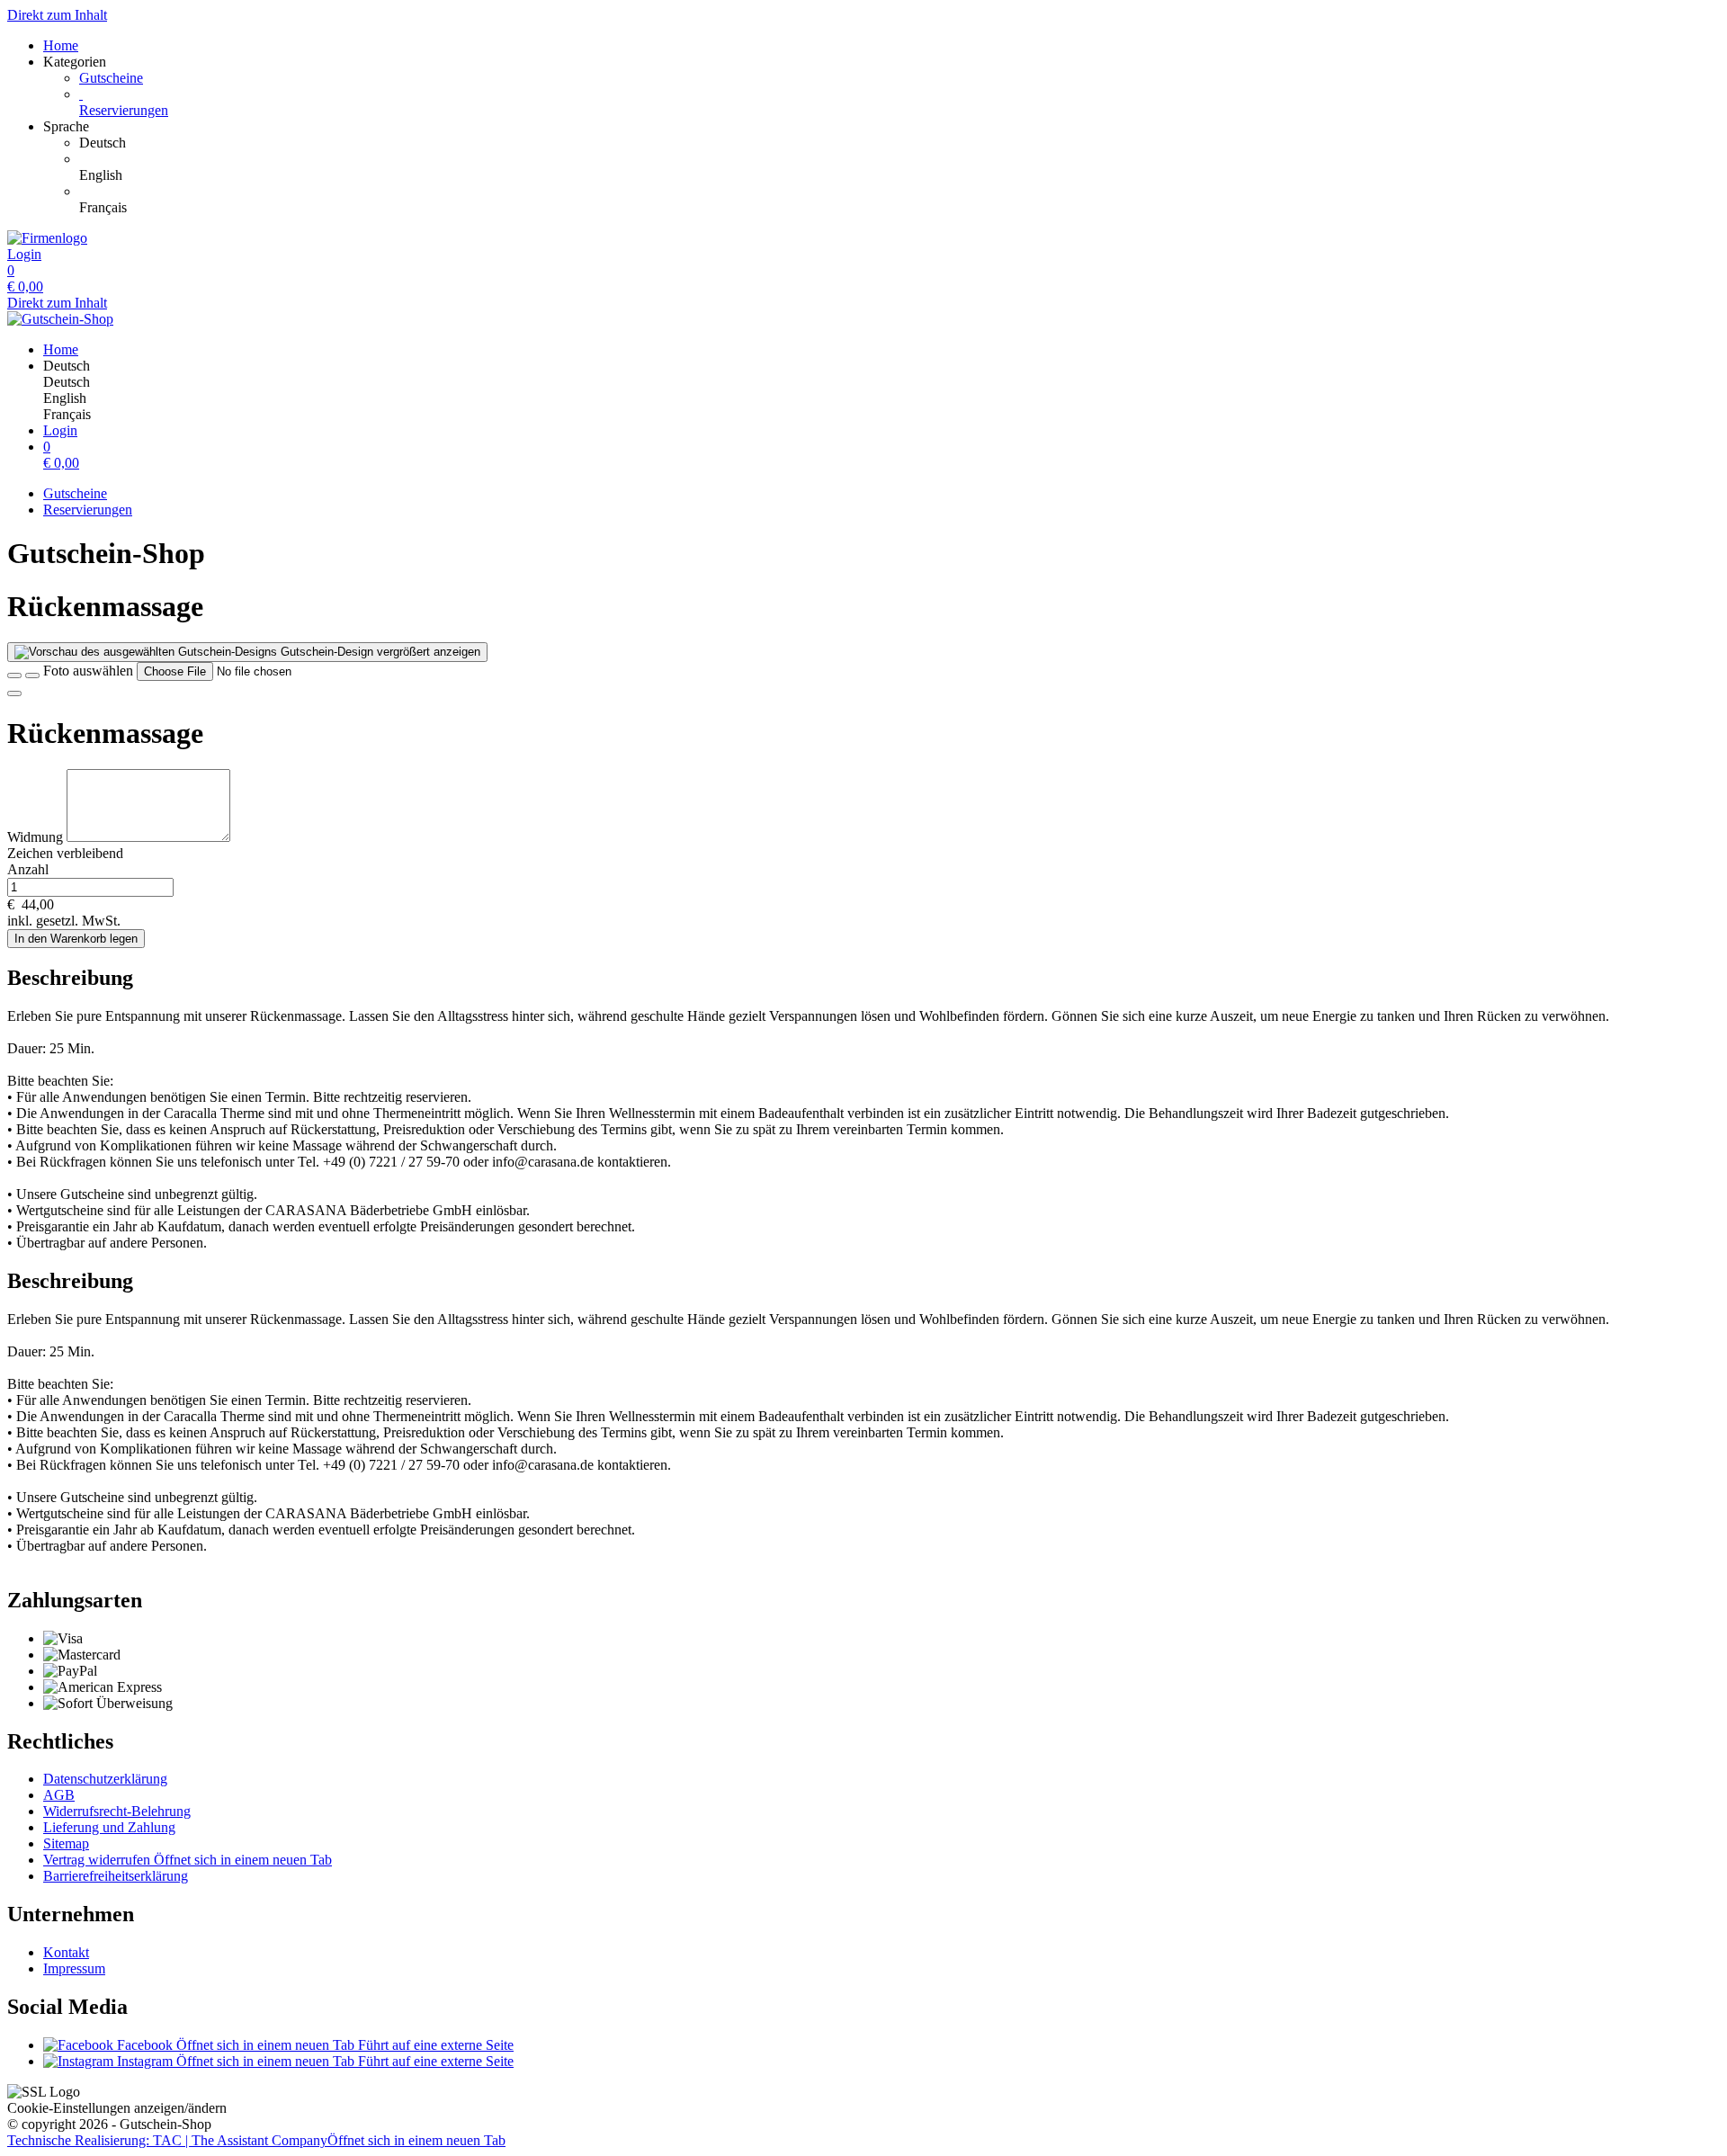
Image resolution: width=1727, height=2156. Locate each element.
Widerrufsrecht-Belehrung (117, 1811)
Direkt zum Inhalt (57, 15)
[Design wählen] (32, 675)
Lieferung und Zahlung (109, 1827)
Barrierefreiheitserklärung (116, 1876)
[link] (899, 143)
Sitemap (66, 1843)
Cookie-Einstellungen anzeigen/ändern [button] (117, 2108)
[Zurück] (14, 675)
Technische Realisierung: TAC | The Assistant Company (256, 2140)
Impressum (74, 1968)
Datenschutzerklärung (105, 1779)
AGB (59, 1795)
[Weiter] (14, 693)
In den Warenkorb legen (76, 939)
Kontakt (66, 1952)
